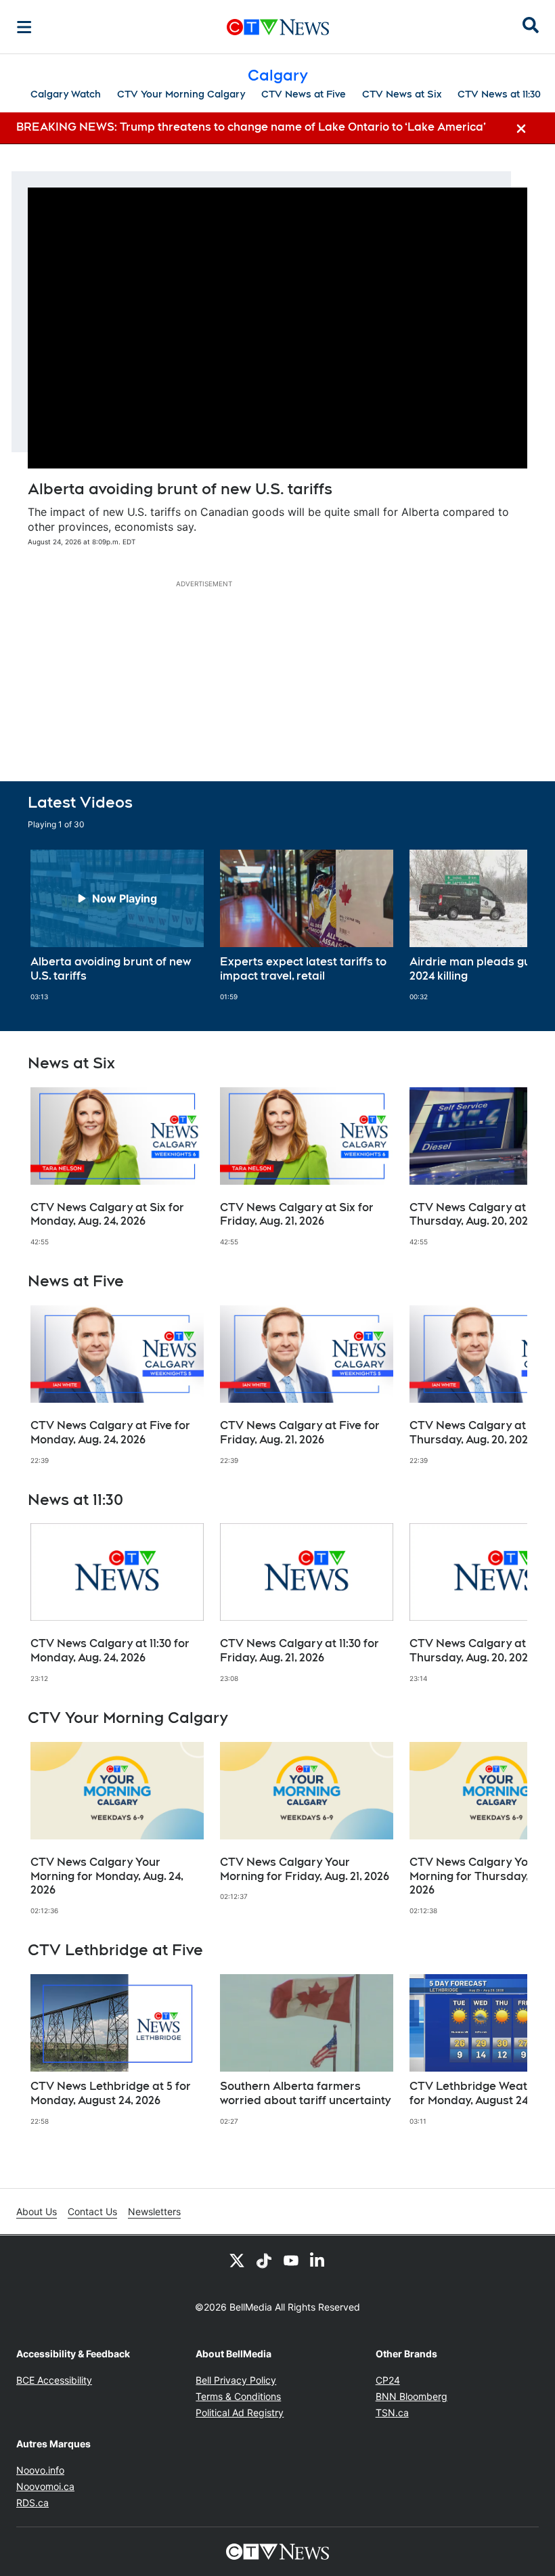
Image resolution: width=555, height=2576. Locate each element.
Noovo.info (40, 2470)
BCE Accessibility (54, 2380)
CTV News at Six (402, 94)
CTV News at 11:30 (499, 94)
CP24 (388, 2380)
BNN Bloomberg (412, 2396)
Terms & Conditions (238, 2396)
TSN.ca (392, 2413)
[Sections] (24, 27)
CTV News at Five (304, 94)
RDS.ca (32, 2503)
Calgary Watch (66, 94)
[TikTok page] (264, 2260)
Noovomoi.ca (45, 2486)
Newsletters (154, 2211)
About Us (37, 2211)
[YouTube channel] (291, 2260)
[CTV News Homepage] (278, 27)
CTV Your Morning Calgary (181, 94)
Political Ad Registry (240, 2413)
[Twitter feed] (237, 2260)
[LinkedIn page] (318, 2260)
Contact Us (92, 2211)
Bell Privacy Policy (236, 2380)
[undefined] (117, 925)
